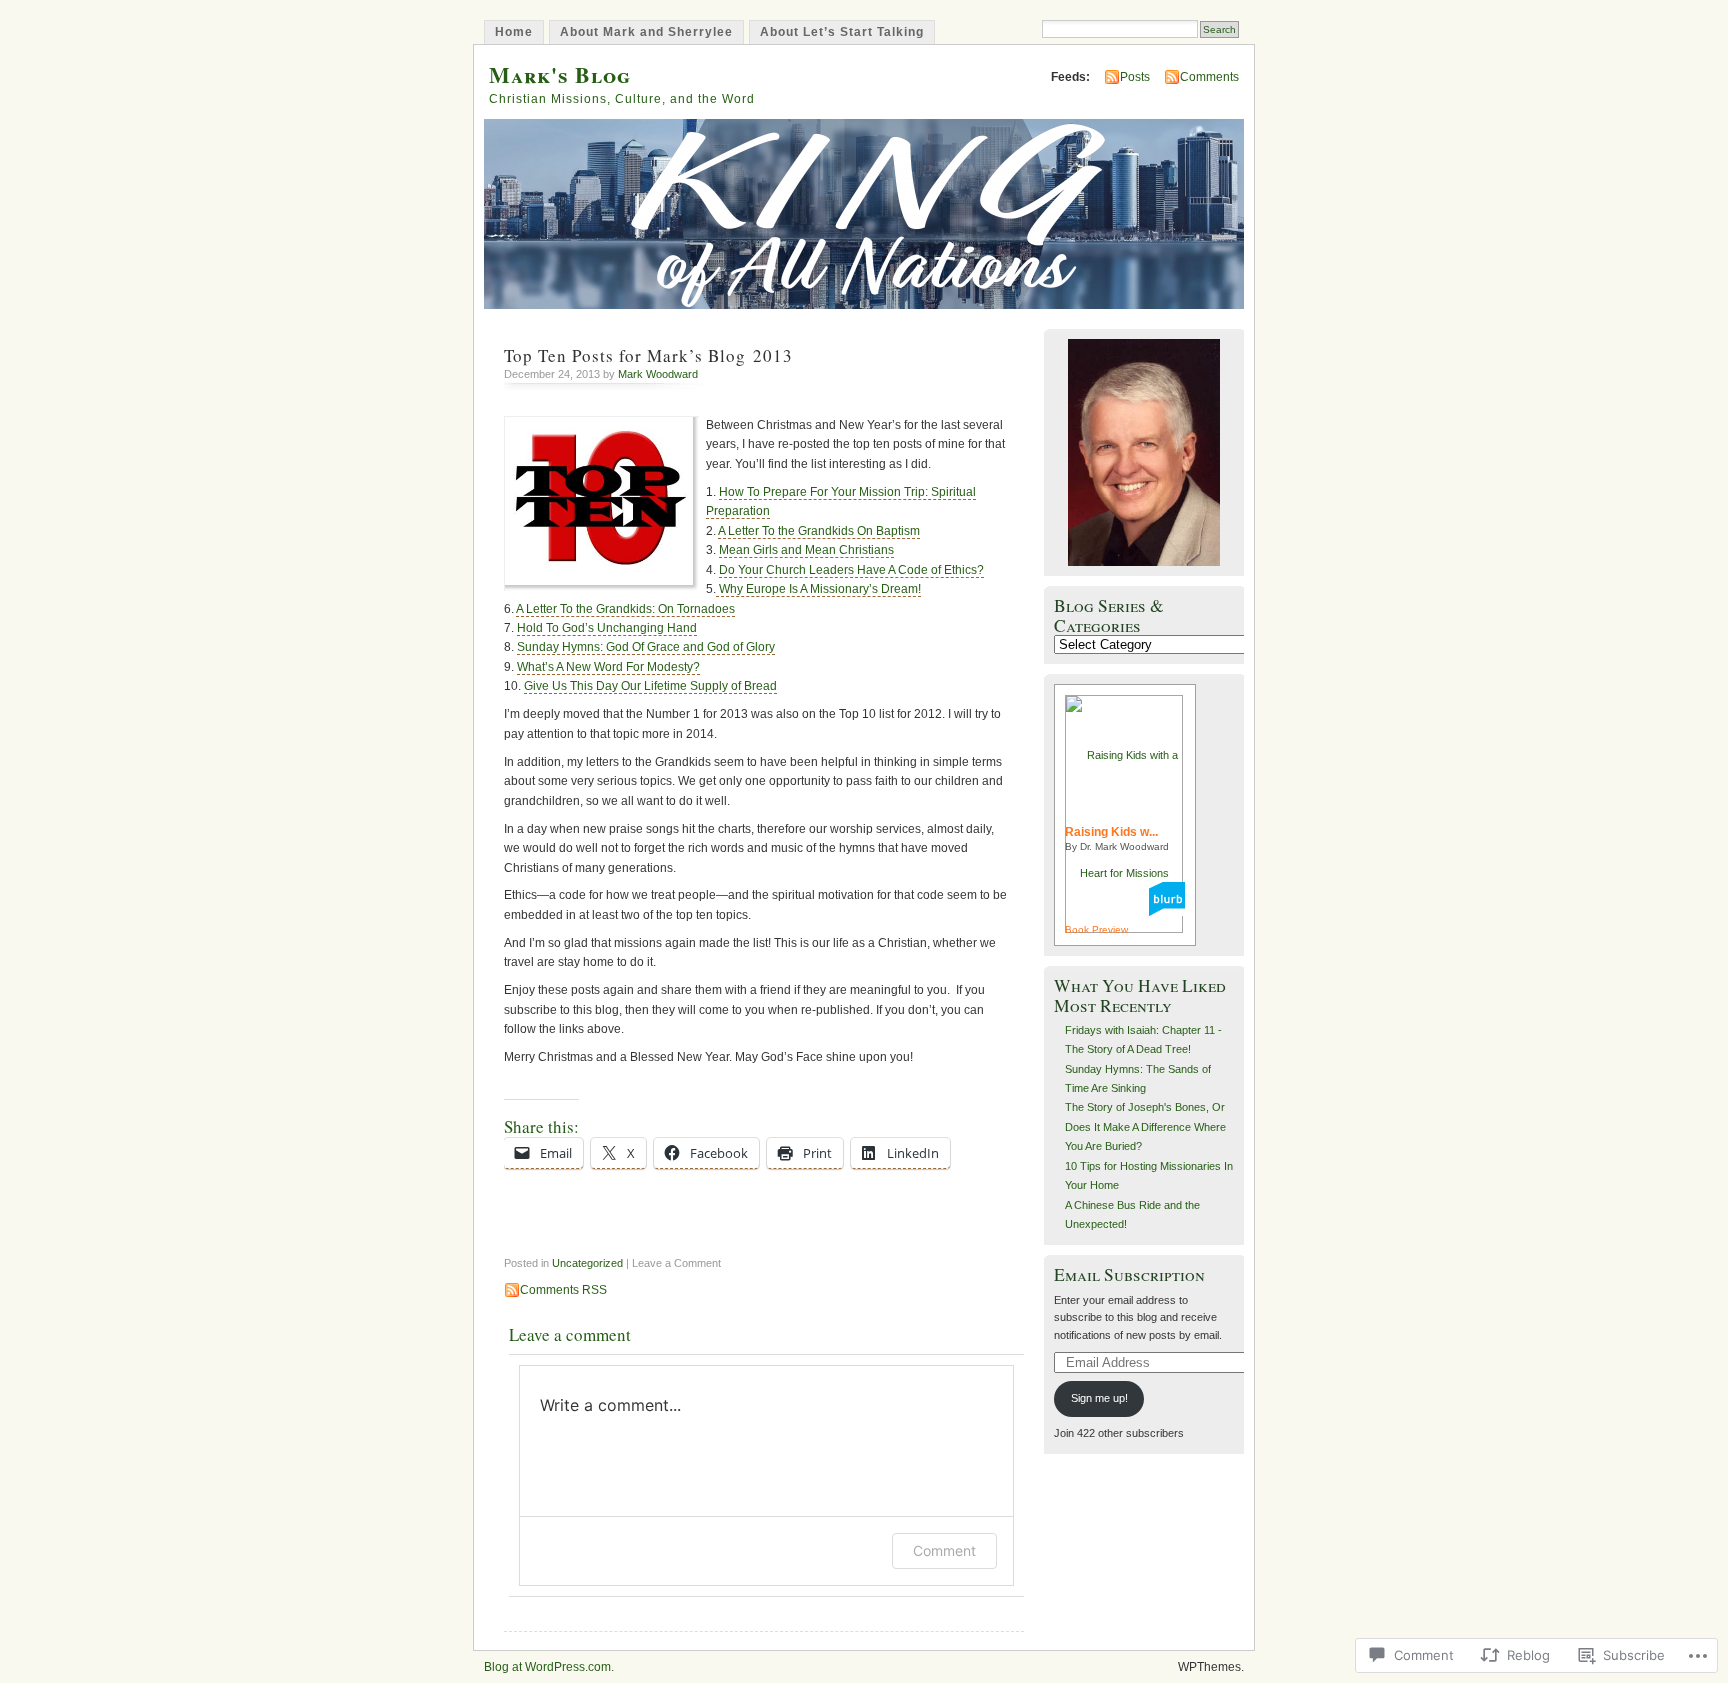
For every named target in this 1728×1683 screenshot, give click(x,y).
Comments (1209, 77)
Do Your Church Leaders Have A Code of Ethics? (851, 570)
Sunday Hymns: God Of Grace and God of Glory (646, 647)
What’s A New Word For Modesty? (608, 667)
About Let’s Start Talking (842, 32)
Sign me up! (1099, 1398)
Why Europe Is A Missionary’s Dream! (818, 589)
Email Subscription (1129, 1274)
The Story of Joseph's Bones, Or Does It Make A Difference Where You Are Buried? (1145, 1126)
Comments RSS (563, 1290)
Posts (1135, 77)
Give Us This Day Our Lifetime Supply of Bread (650, 686)
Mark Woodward (658, 374)
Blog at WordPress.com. (549, 1667)
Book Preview (1096, 929)
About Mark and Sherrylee (646, 32)
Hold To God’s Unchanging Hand (607, 628)
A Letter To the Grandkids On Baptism (819, 531)
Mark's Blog (560, 74)
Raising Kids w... (1111, 832)
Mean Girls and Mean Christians (806, 550)
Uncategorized (587, 1263)
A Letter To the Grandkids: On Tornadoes (625, 609)
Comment (944, 1550)
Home (514, 32)
